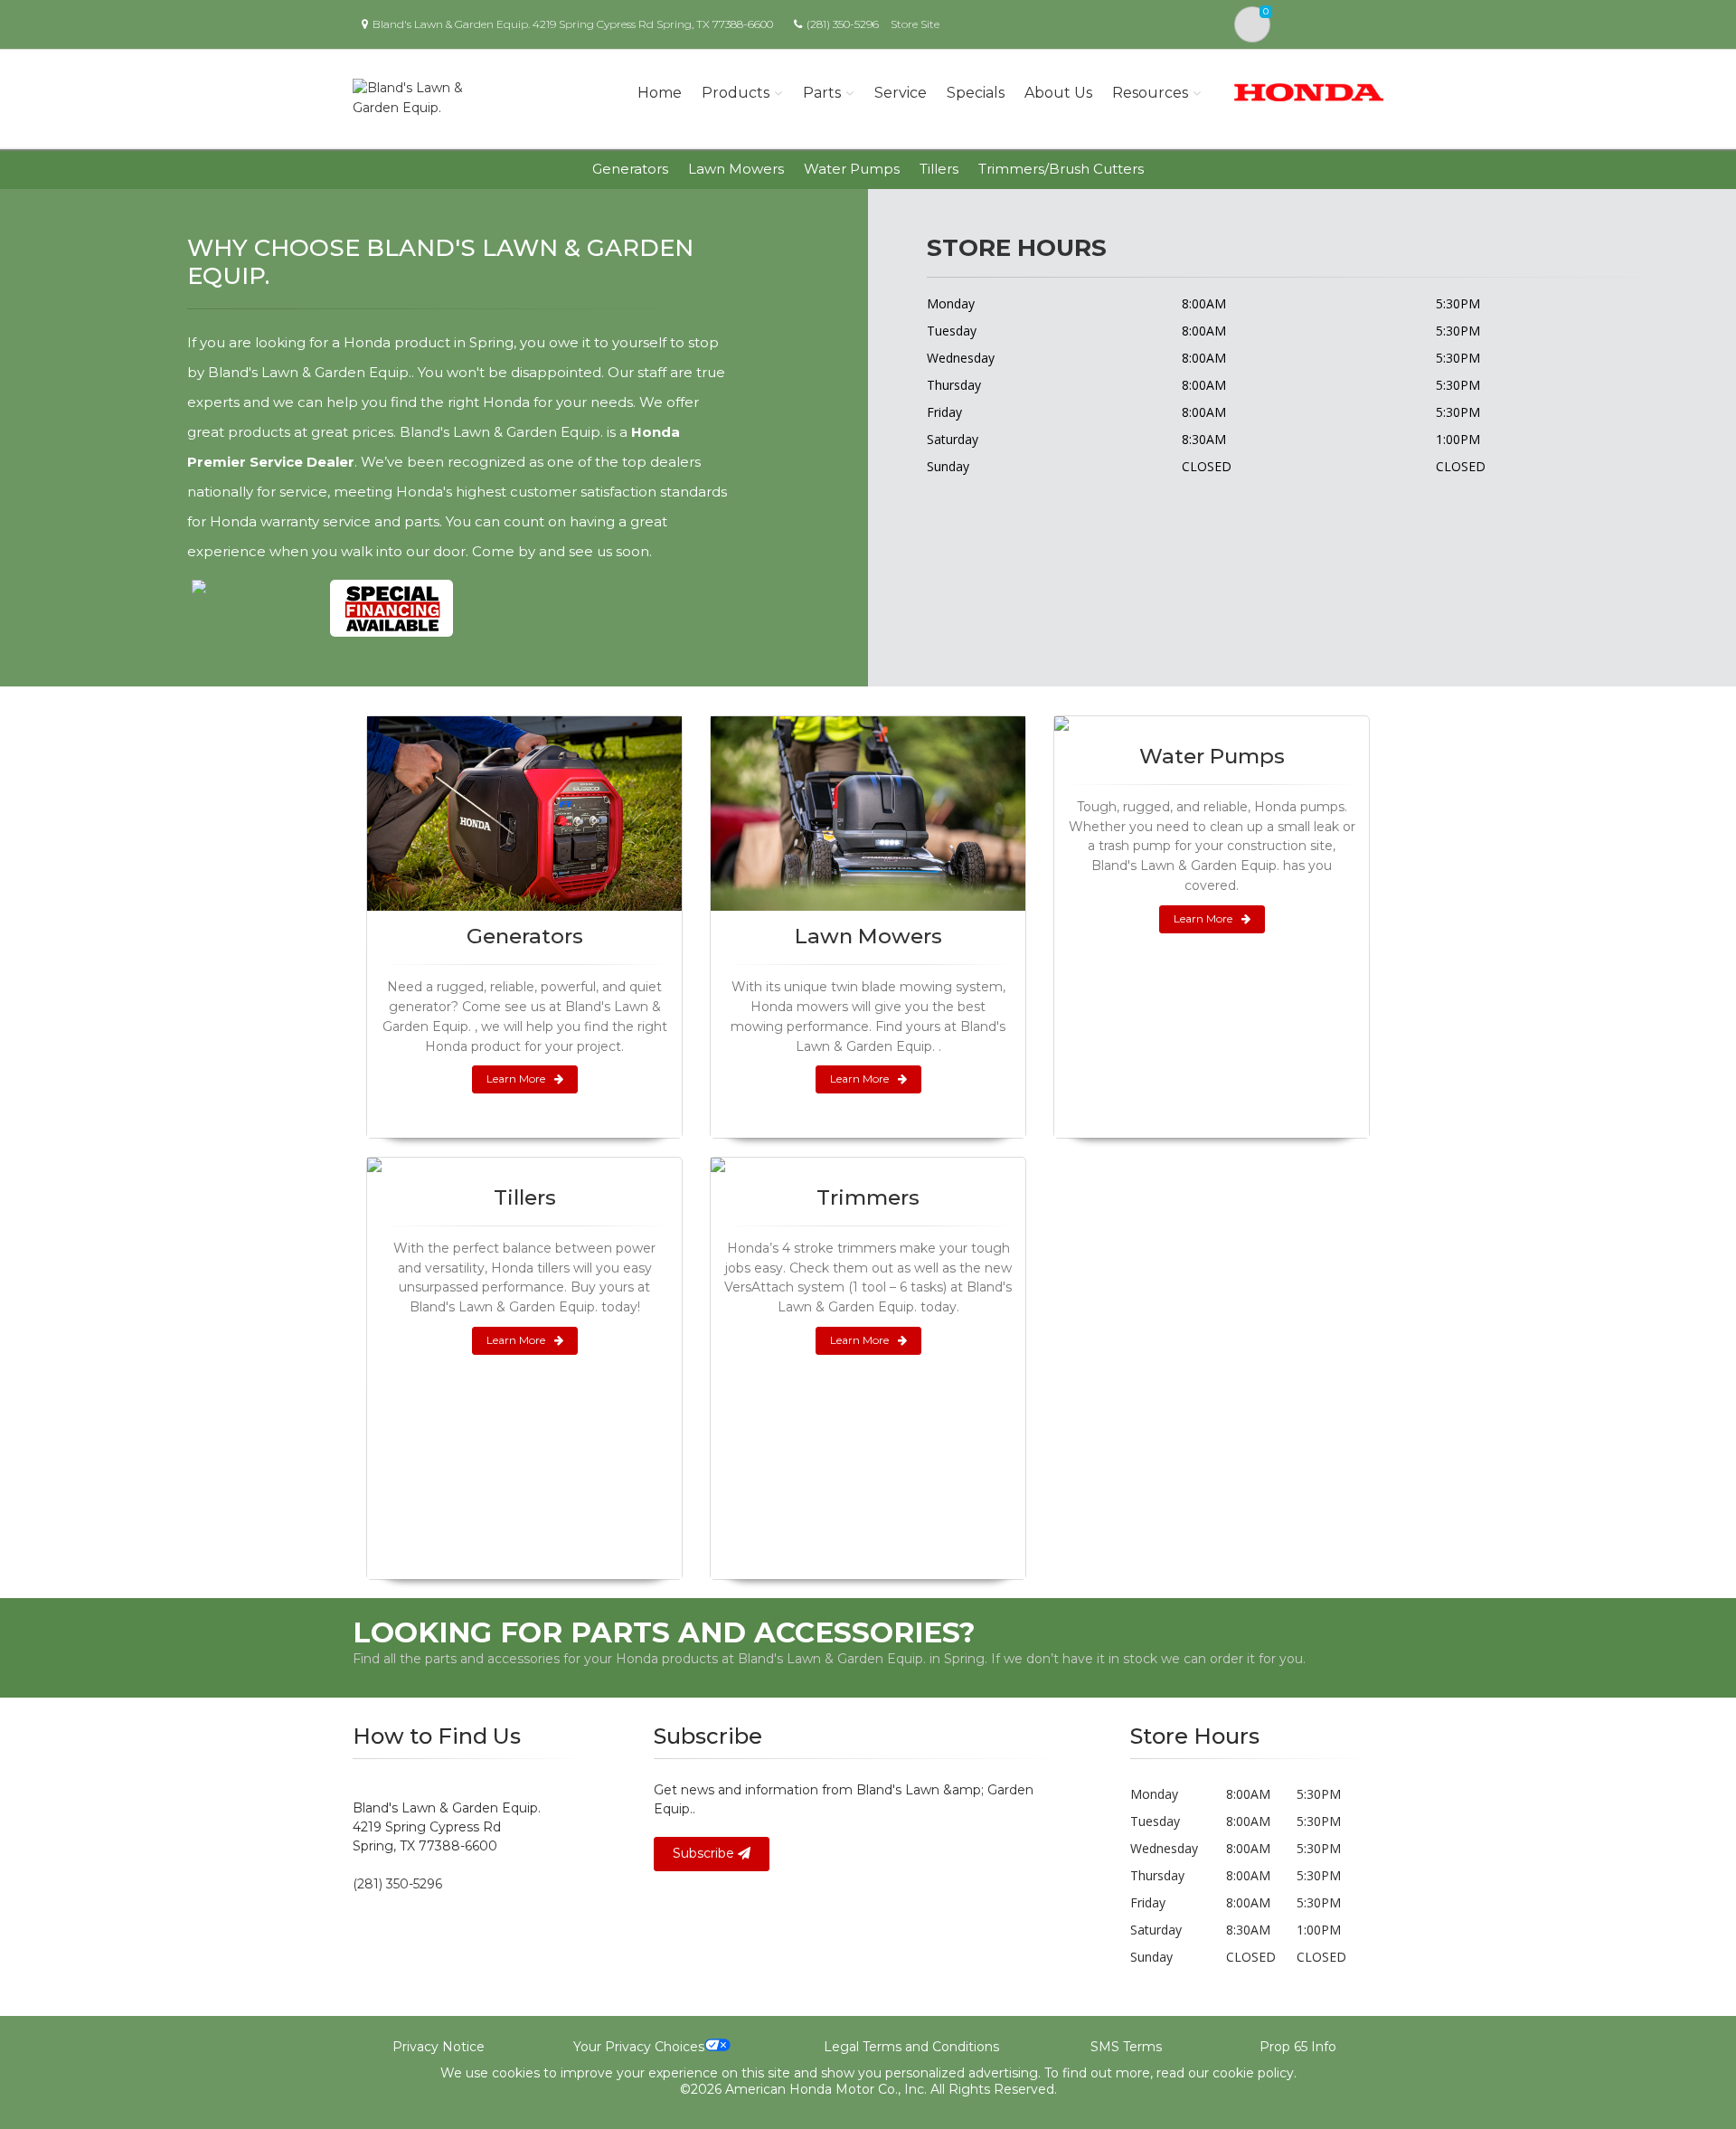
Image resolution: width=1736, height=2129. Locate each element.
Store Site (915, 24)
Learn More (516, 1079)
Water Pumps (852, 169)
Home (660, 93)
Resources (1150, 93)
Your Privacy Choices (639, 2047)
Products (736, 93)
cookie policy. (1255, 2073)
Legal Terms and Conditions (911, 2047)
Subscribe (705, 1853)
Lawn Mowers (736, 169)
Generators (630, 169)
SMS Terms (1126, 2047)
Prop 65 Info (1298, 2047)
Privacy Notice (439, 2047)
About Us (1058, 93)
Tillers (939, 169)
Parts (822, 93)
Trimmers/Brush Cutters (1061, 169)
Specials (976, 93)
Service (901, 93)
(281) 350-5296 (843, 24)
